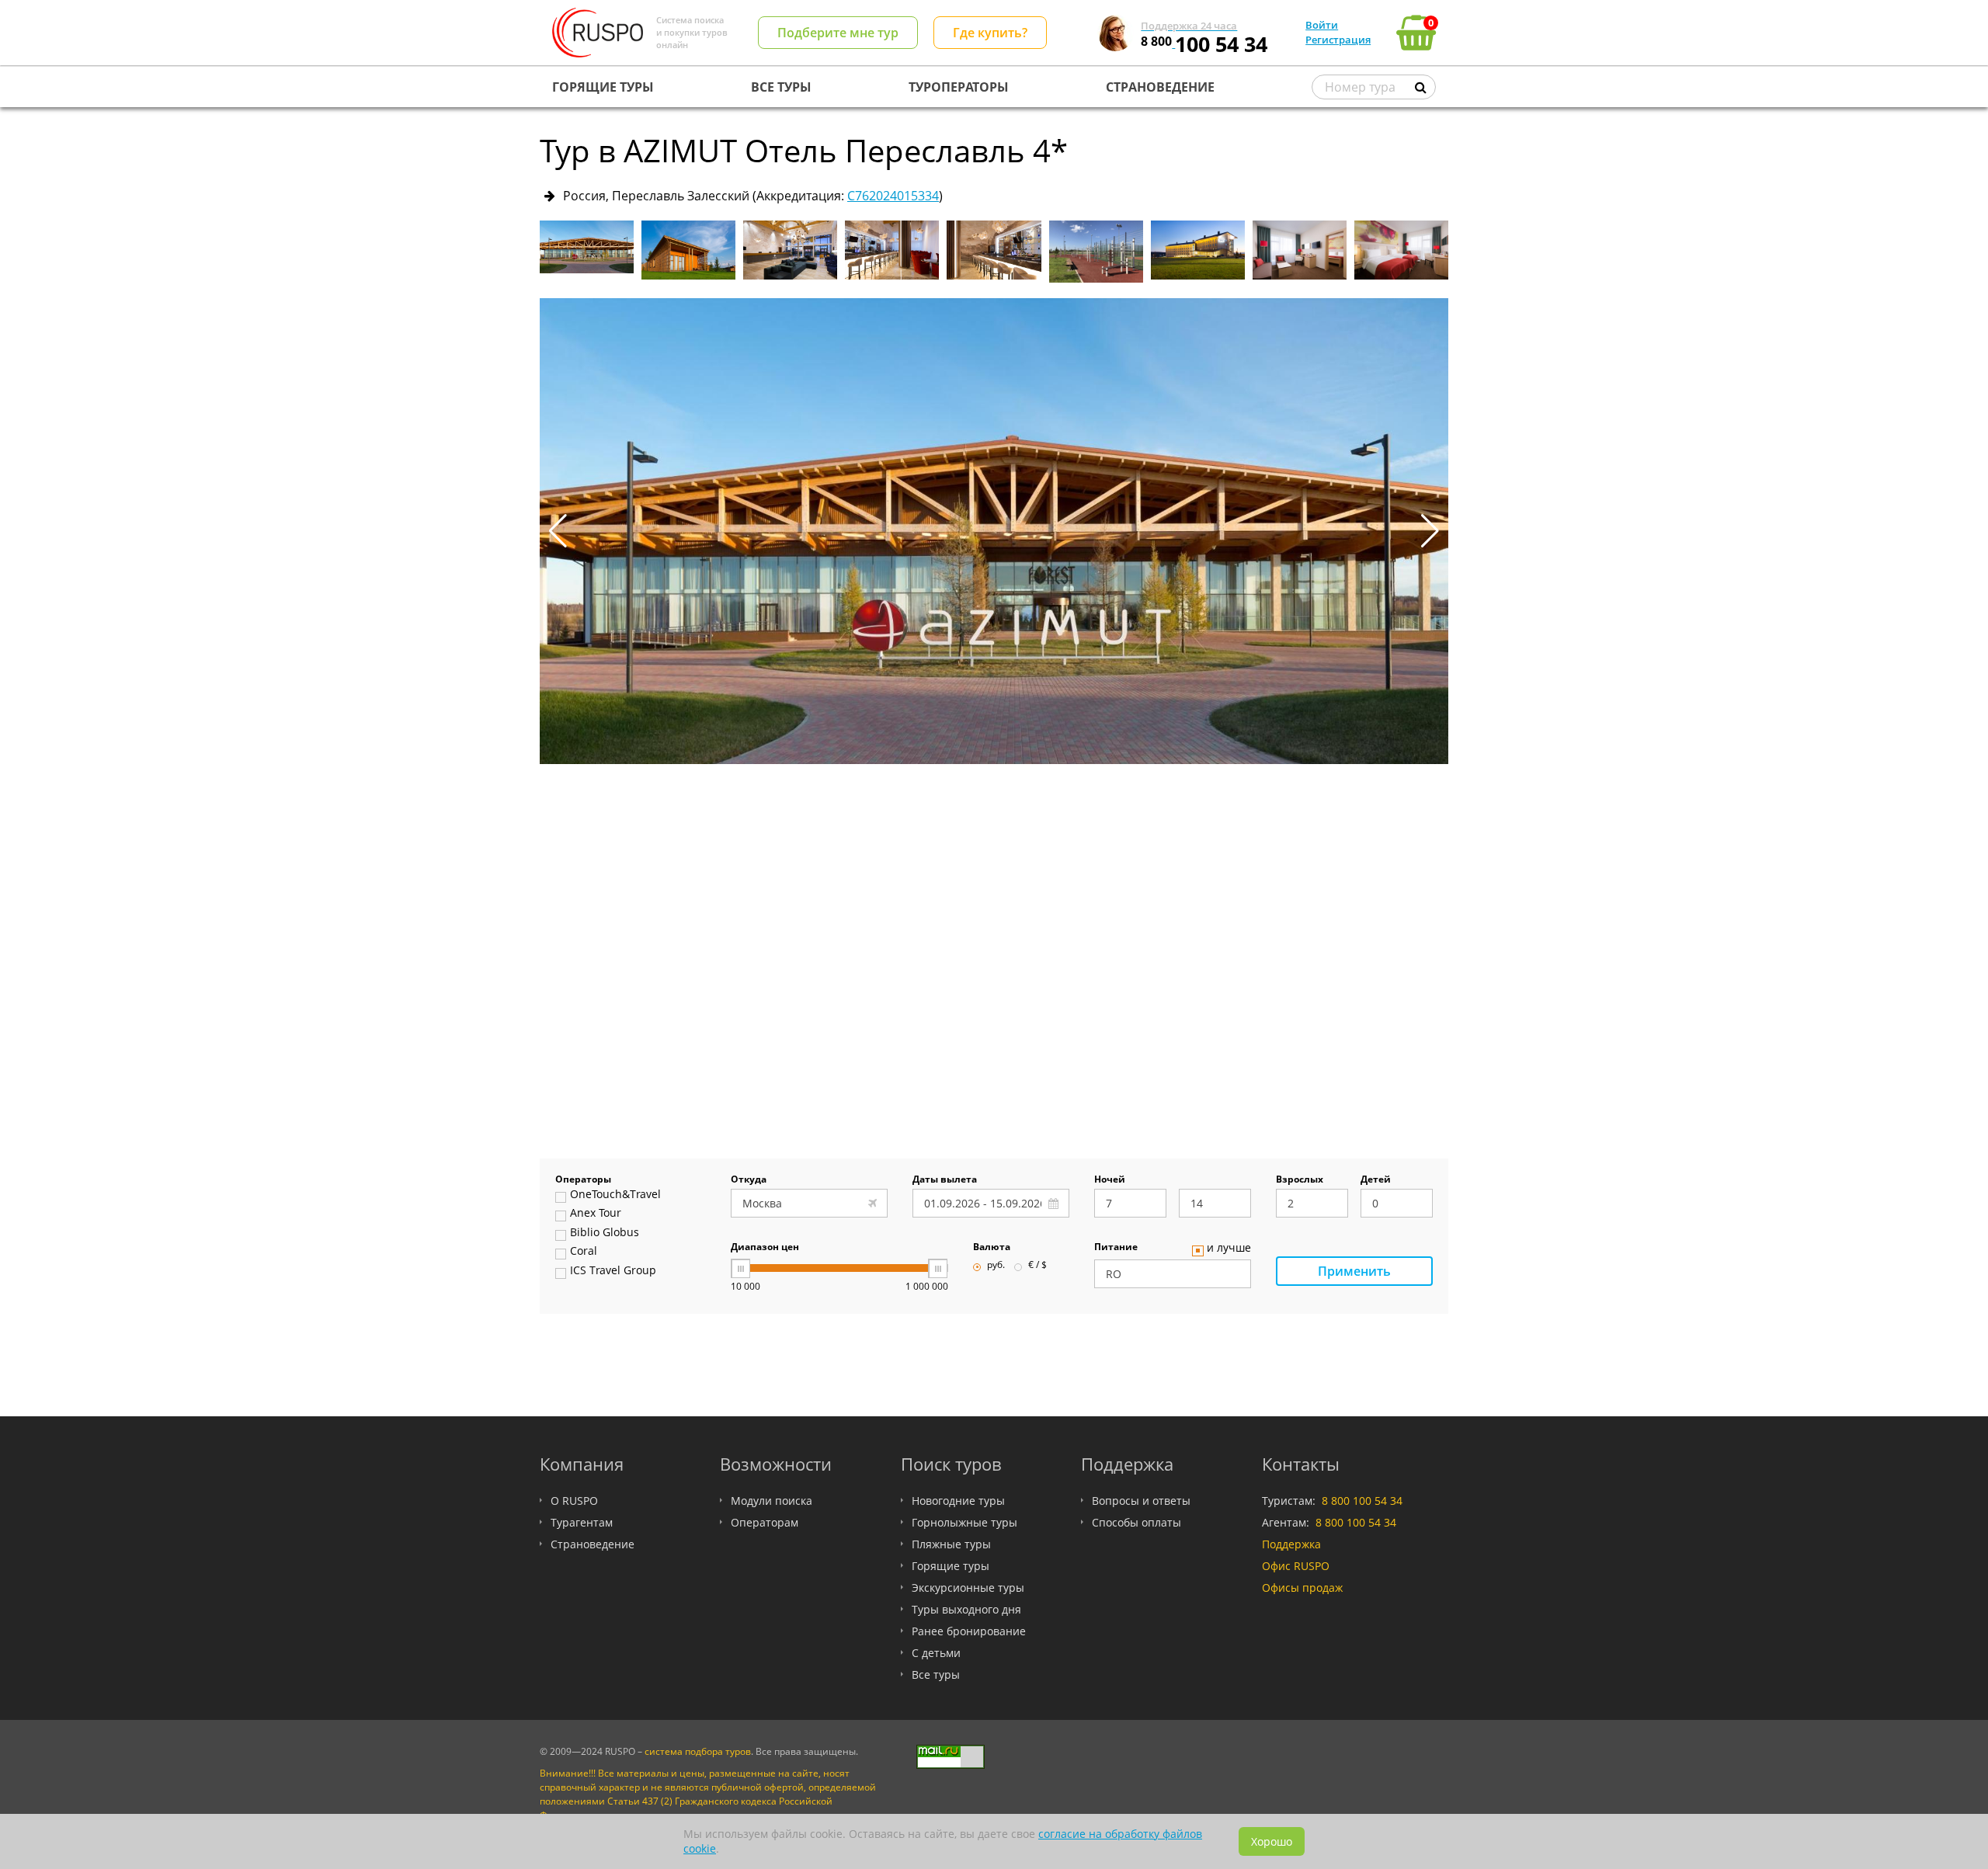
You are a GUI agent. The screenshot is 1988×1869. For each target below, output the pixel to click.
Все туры (936, 1674)
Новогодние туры (958, 1501)
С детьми (936, 1653)
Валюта (992, 1248)
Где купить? (990, 33)
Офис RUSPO (1296, 1566)
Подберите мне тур (838, 33)
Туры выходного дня (966, 1609)
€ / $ (1037, 1266)
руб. (996, 1266)
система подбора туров (698, 1751)
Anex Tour (596, 1214)
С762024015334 (893, 196)
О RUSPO (574, 1501)
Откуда (749, 1180)
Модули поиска (772, 1501)
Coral (584, 1252)
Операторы (583, 1180)
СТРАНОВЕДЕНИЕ (1160, 87)
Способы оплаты (1136, 1522)
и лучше (1229, 1249)
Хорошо (1272, 1841)
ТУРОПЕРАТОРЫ (959, 87)
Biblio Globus (605, 1233)
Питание (1116, 1248)
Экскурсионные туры (968, 1588)
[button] (1430, 531)
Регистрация (1338, 40)
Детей (1376, 1180)
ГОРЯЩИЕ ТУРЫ (603, 87)
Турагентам (582, 1522)
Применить (1354, 1271)
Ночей (1110, 1180)
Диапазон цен (765, 1248)
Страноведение (593, 1544)
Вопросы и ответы (1141, 1501)
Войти (1322, 25)
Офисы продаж (1302, 1588)
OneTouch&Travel (615, 1195)
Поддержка (1291, 1544)
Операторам (765, 1522)
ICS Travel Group (613, 1271)
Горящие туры (951, 1566)
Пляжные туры (951, 1544)
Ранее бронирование (969, 1631)
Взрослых (1300, 1180)
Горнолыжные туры (964, 1522)
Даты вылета (945, 1180)
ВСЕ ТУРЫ (781, 87)
